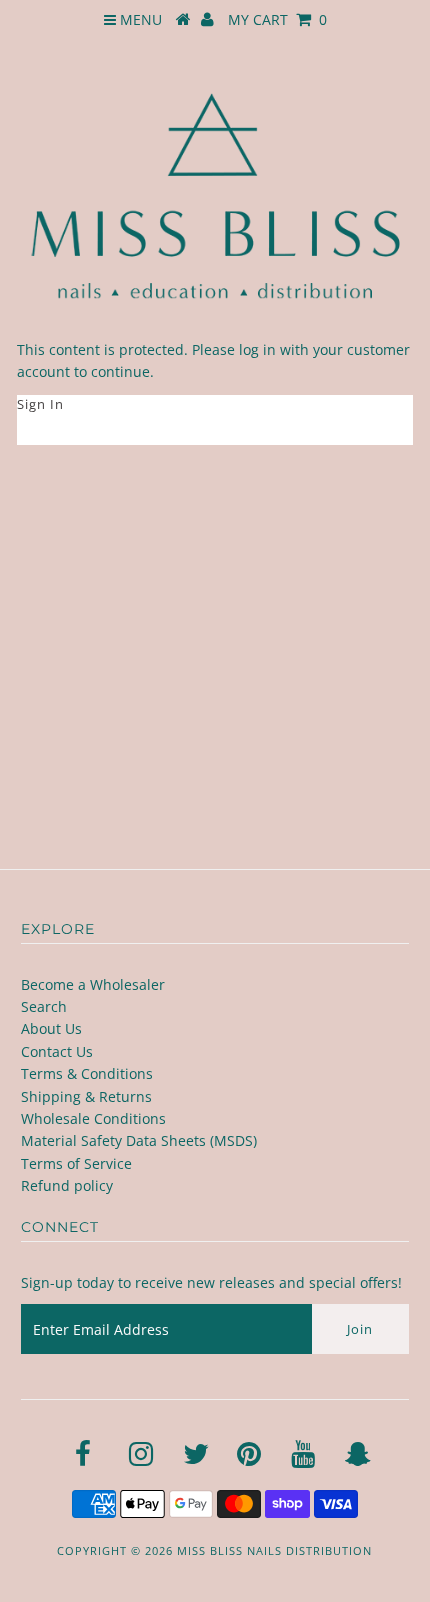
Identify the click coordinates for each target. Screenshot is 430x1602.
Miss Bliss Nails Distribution (274, 1550)
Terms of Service (76, 1163)
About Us (51, 1028)
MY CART (277, 19)
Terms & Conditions (87, 1073)
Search (44, 1006)
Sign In (40, 404)
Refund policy (67, 1185)
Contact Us (57, 1051)
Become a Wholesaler (93, 984)
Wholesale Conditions (93, 1118)
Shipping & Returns (86, 1096)
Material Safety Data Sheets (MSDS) (139, 1140)
